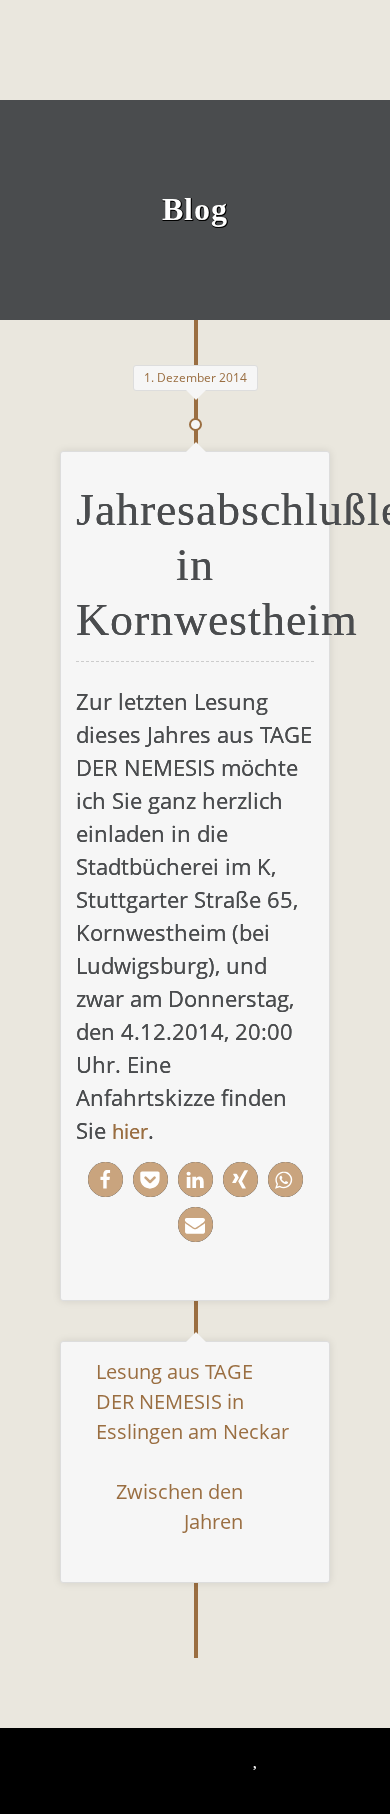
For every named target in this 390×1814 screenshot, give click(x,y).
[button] (105, 1179)
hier (130, 1131)
